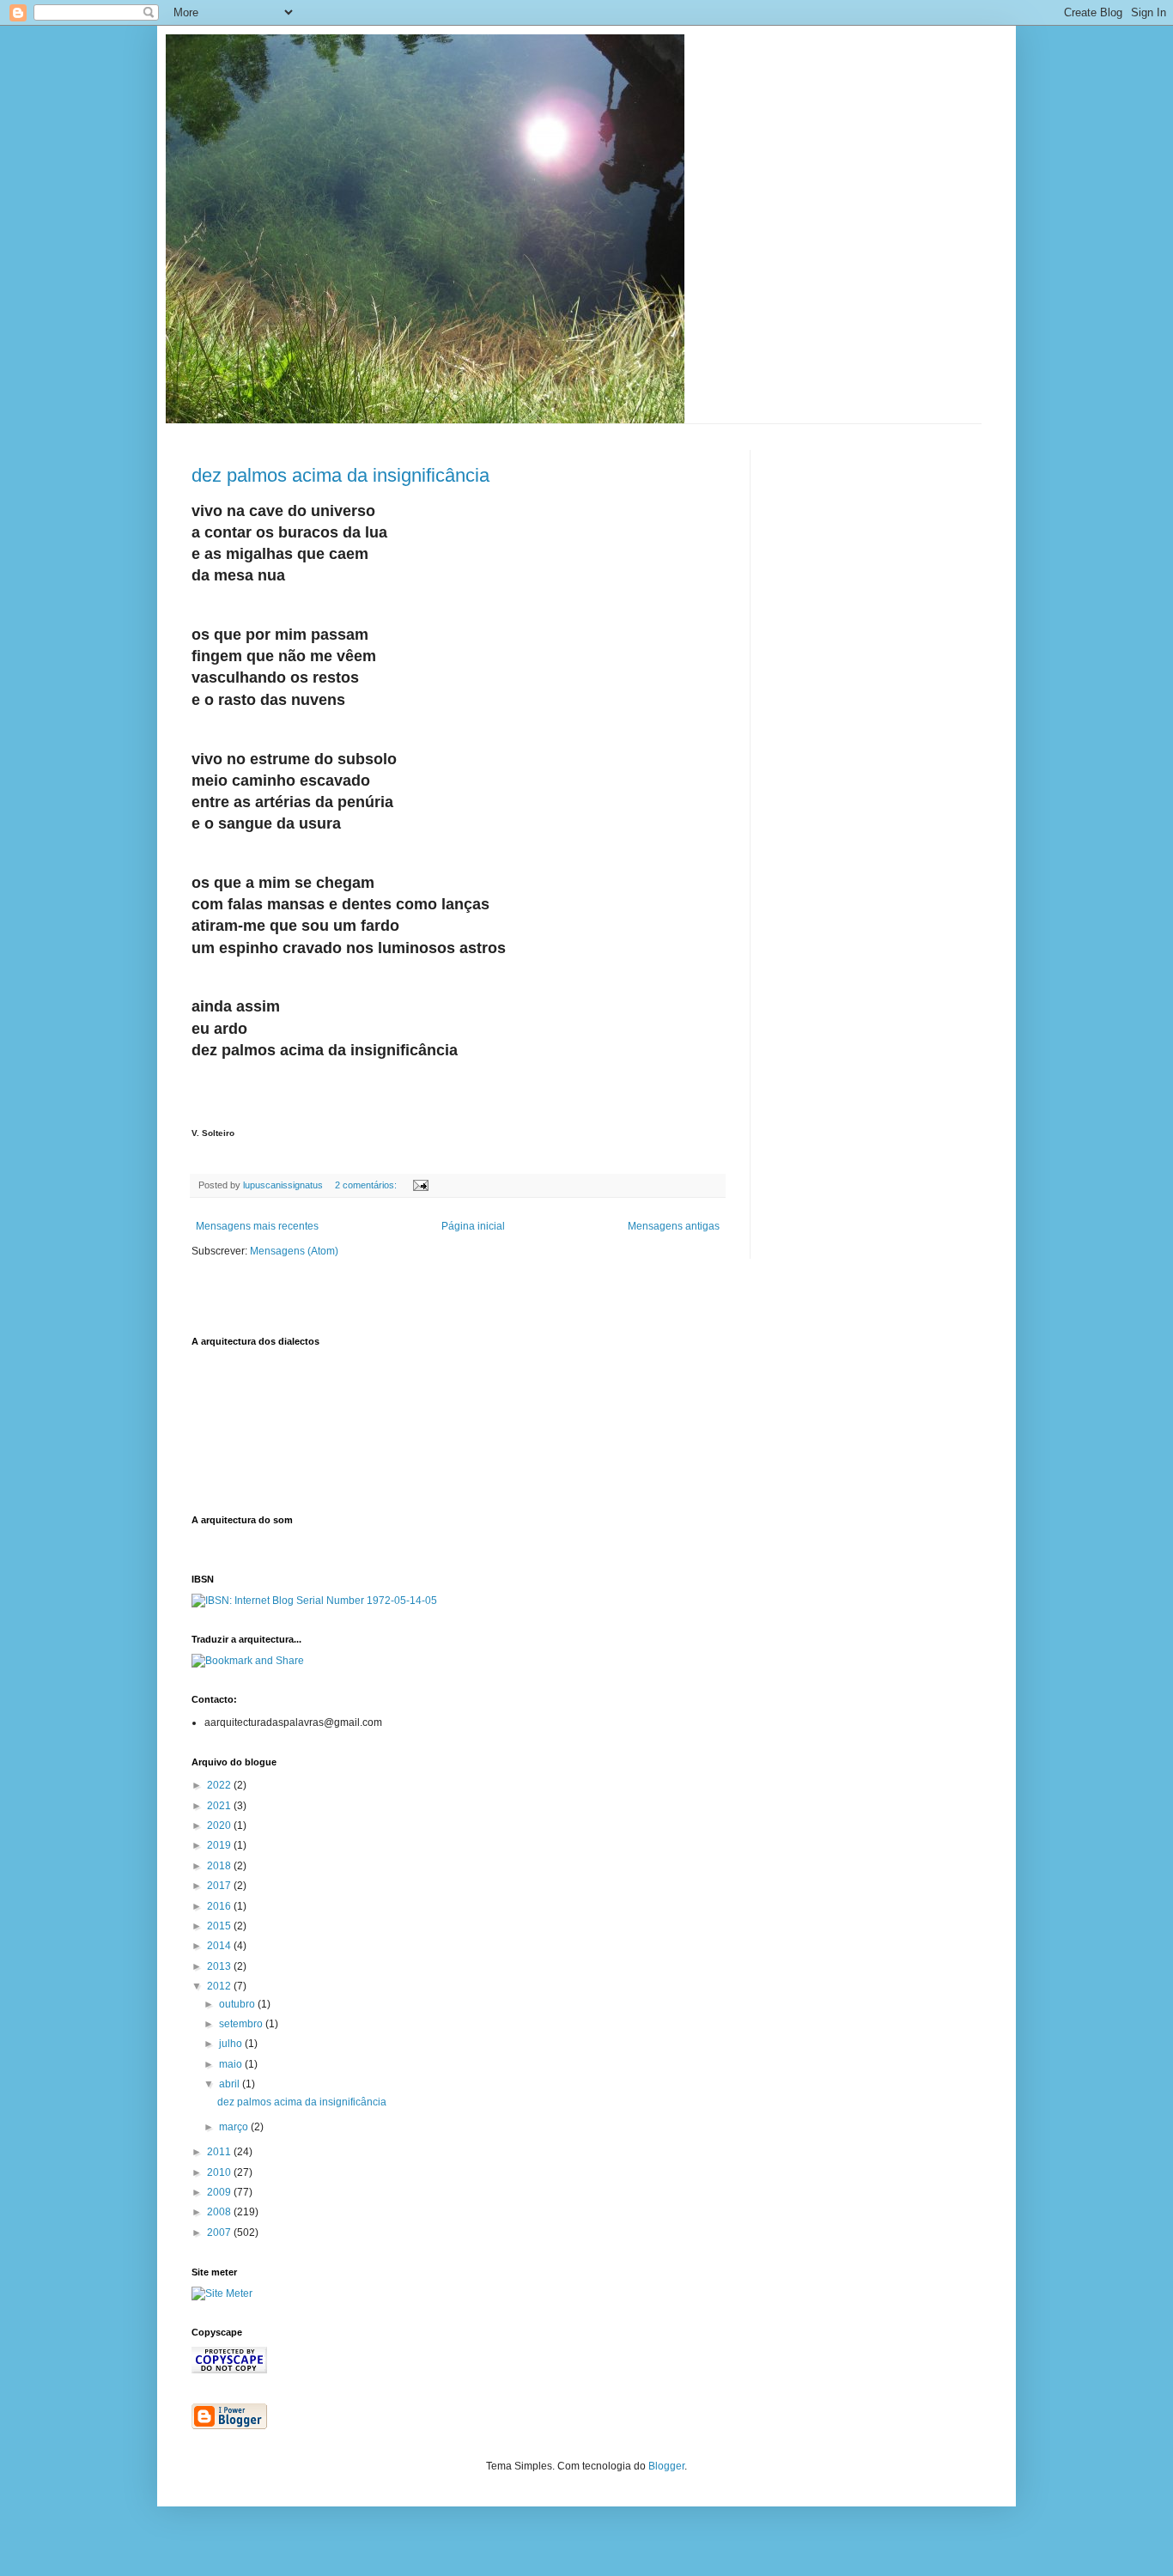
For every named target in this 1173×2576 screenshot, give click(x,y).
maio (232, 2064)
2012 (220, 1986)
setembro (242, 2024)
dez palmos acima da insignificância (340, 475)
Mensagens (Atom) (294, 1251)
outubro (238, 2004)
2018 (220, 1866)
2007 (220, 2233)
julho (232, 2044)
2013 (220, 1966)
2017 (220, 1886)
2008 (220, 2212)
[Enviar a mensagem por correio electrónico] (420, 1185)
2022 (220, 1785)
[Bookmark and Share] (248, 1661)
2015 (220, 1926)
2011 (220, 2152)
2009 (220, 2192)
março (235, 2127)
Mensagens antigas (674, 1226)
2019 (220, 1845)
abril (231, 2084)
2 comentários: (367, 1185)
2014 (220, 1946)
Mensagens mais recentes (257, 1226)
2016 (220, 1906)
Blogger (666, 2466)
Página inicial (473, 1226)
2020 (220, 1826)
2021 (220, 1806)
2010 (220, 2172)
